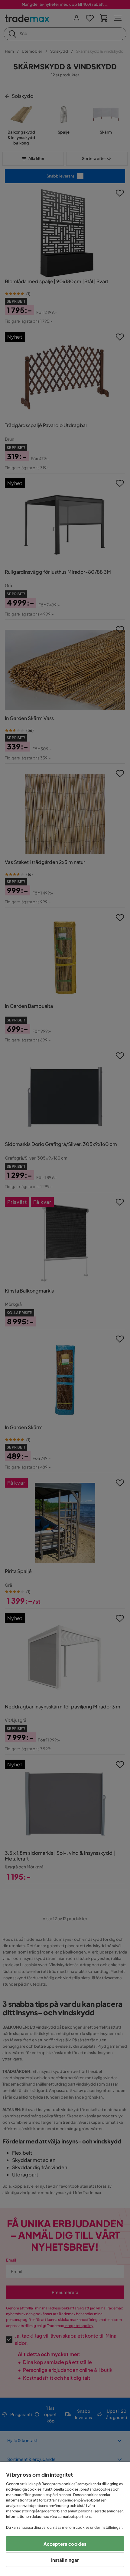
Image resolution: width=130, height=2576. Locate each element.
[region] (65, 2519)
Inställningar (65, 2560)
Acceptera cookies (65, 2544)
